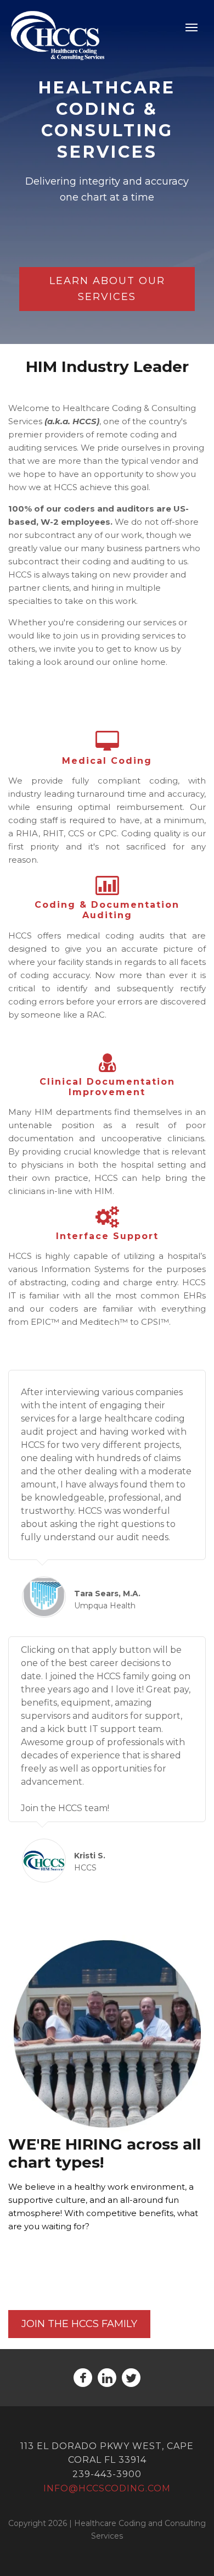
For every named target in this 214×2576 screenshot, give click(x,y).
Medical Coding (107, 761)
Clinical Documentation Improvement (107, 1087)
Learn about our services (107, 289)
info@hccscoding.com (107, 2488)
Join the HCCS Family (79, 2324)
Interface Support (107, 1236)
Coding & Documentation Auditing (107, 910)
